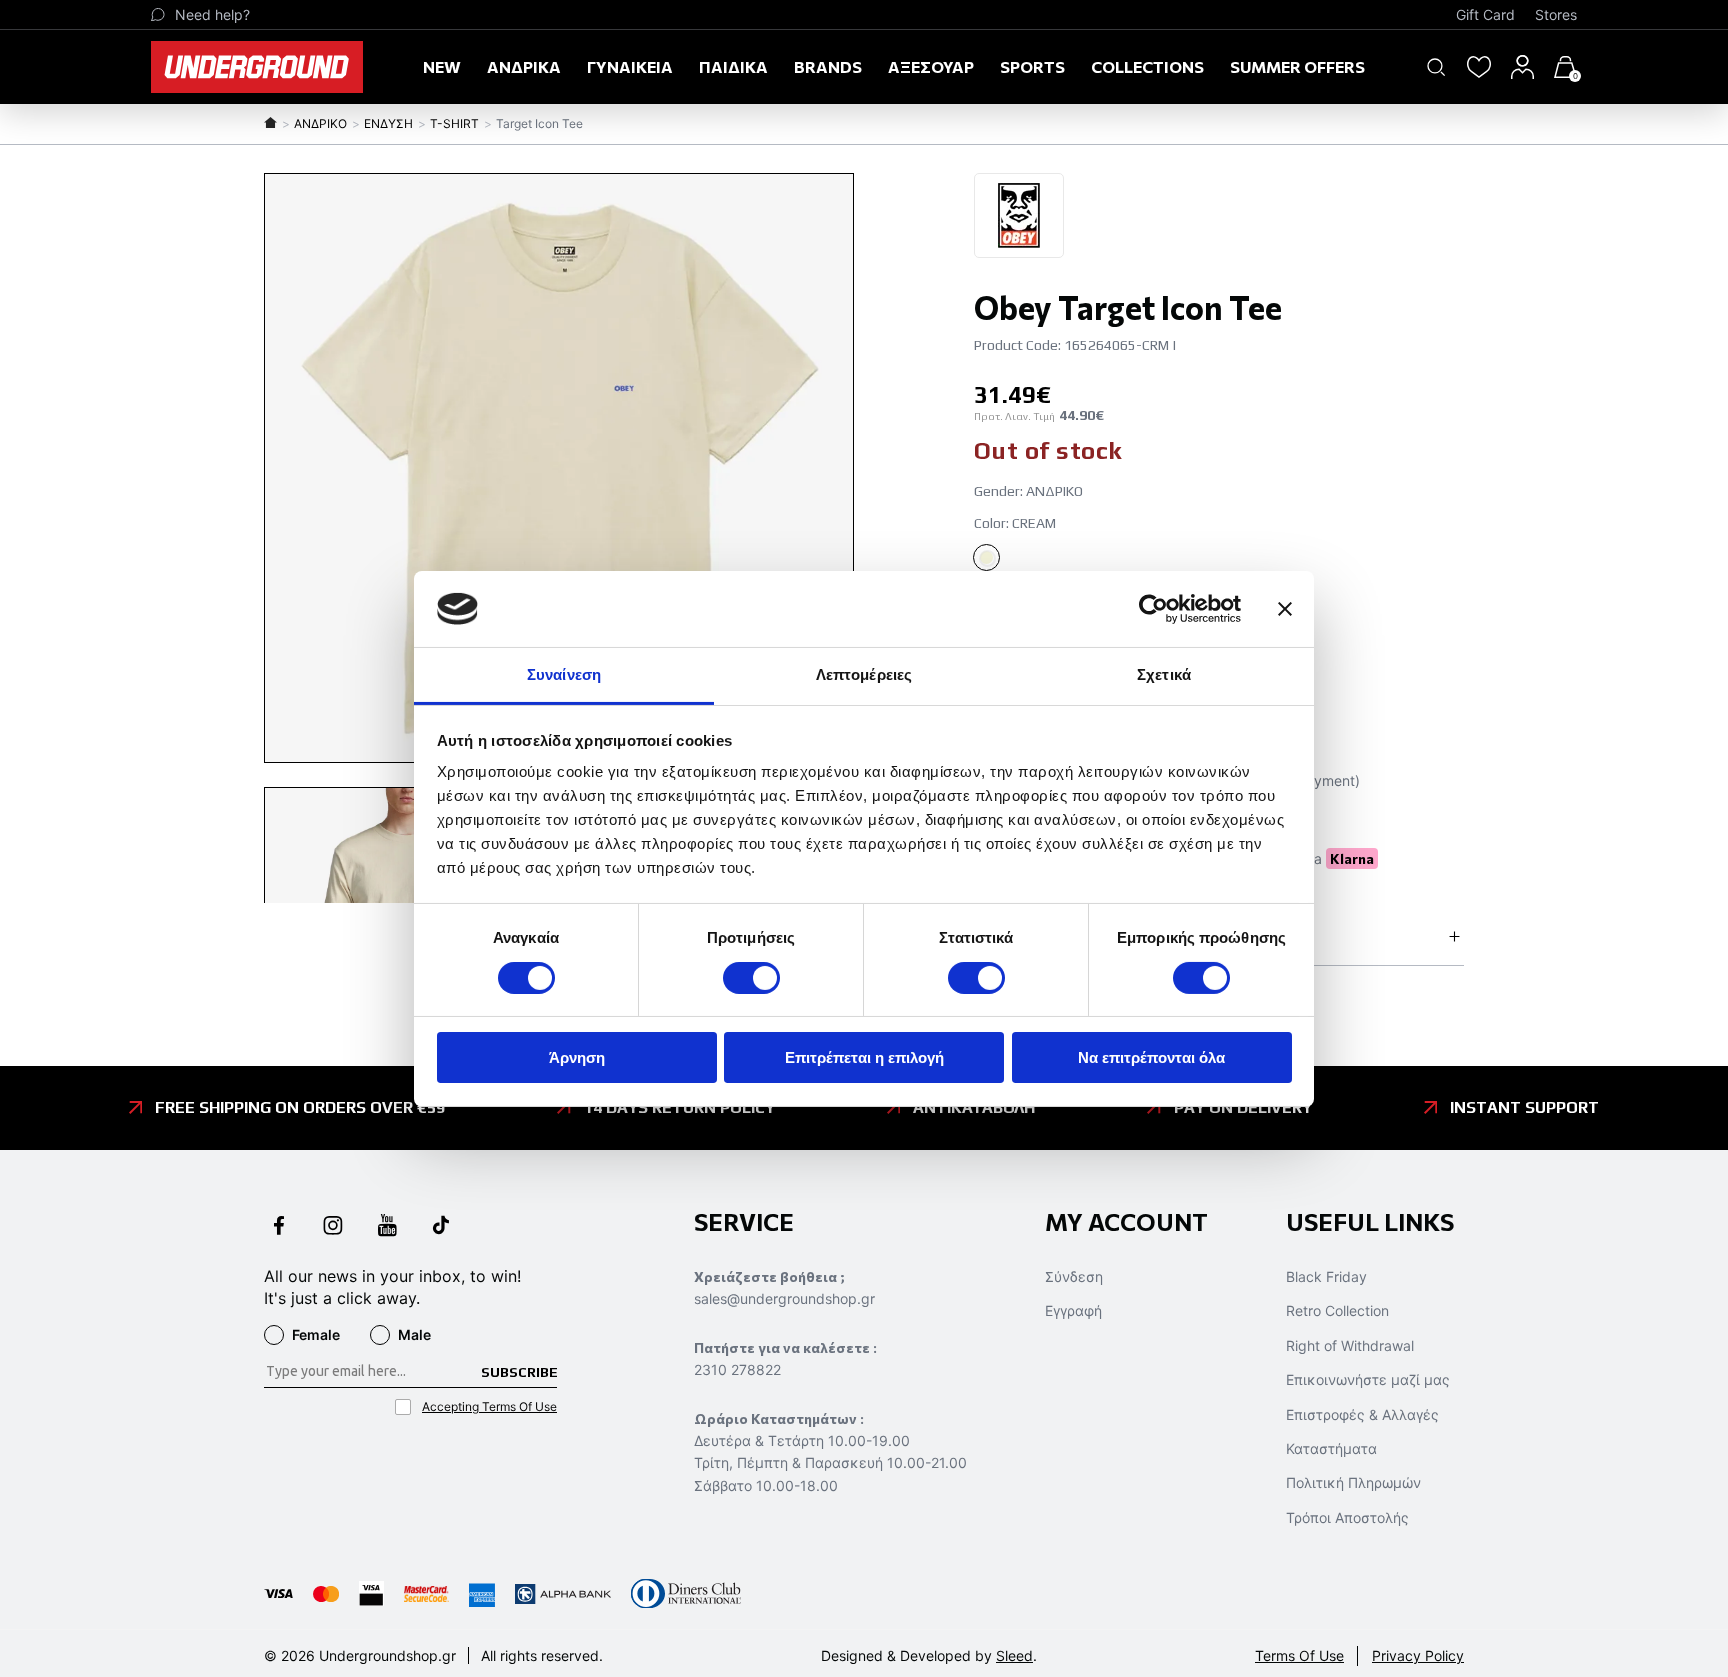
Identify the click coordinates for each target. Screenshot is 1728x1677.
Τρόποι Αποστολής (1347, 1517)
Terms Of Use (1299, 1655)
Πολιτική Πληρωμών (1353, 1482)
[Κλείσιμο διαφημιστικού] (1285, 609)
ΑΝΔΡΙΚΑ (524, 66)
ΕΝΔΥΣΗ (388, 123)
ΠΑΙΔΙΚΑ (733, 66)
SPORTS (1032, 66)
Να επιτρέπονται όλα (1151, 1057)
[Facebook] (279, 1227)
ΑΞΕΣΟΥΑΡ (931, 66)
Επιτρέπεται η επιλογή (864, 1057)
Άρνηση (577, 1057)
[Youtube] (387, 1227)
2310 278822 (737, 1369)
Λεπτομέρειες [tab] (864, 674)
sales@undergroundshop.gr (784, 1298)
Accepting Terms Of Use (489, 1406)
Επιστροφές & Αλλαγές (1362, 1414)
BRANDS (828, 66)
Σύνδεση (1074, 1276)
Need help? (212, 14)
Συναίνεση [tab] (564, 674)
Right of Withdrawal (1350, 1345)
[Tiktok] (441, 1227)
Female (316, 1334)
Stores (1556, 14)
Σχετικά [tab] (1164, 674)
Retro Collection (1337, 1310)
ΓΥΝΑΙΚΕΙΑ (630, 66)
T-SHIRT (454, 123)
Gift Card (1485, 14)
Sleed (1014, 1655)
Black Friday (1326, 1276)
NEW (442, 66)
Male (414, 1334)
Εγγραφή (1073, 1310)
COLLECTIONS (1147, 66)
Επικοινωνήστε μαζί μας (1368, 1379)
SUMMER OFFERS (1297, 66)
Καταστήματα (1331, 1448)
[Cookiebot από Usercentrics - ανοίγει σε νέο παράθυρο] (1153, 609)
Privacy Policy (1418, 1655)
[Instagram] (333, 1227)
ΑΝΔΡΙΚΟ (320, 123)
